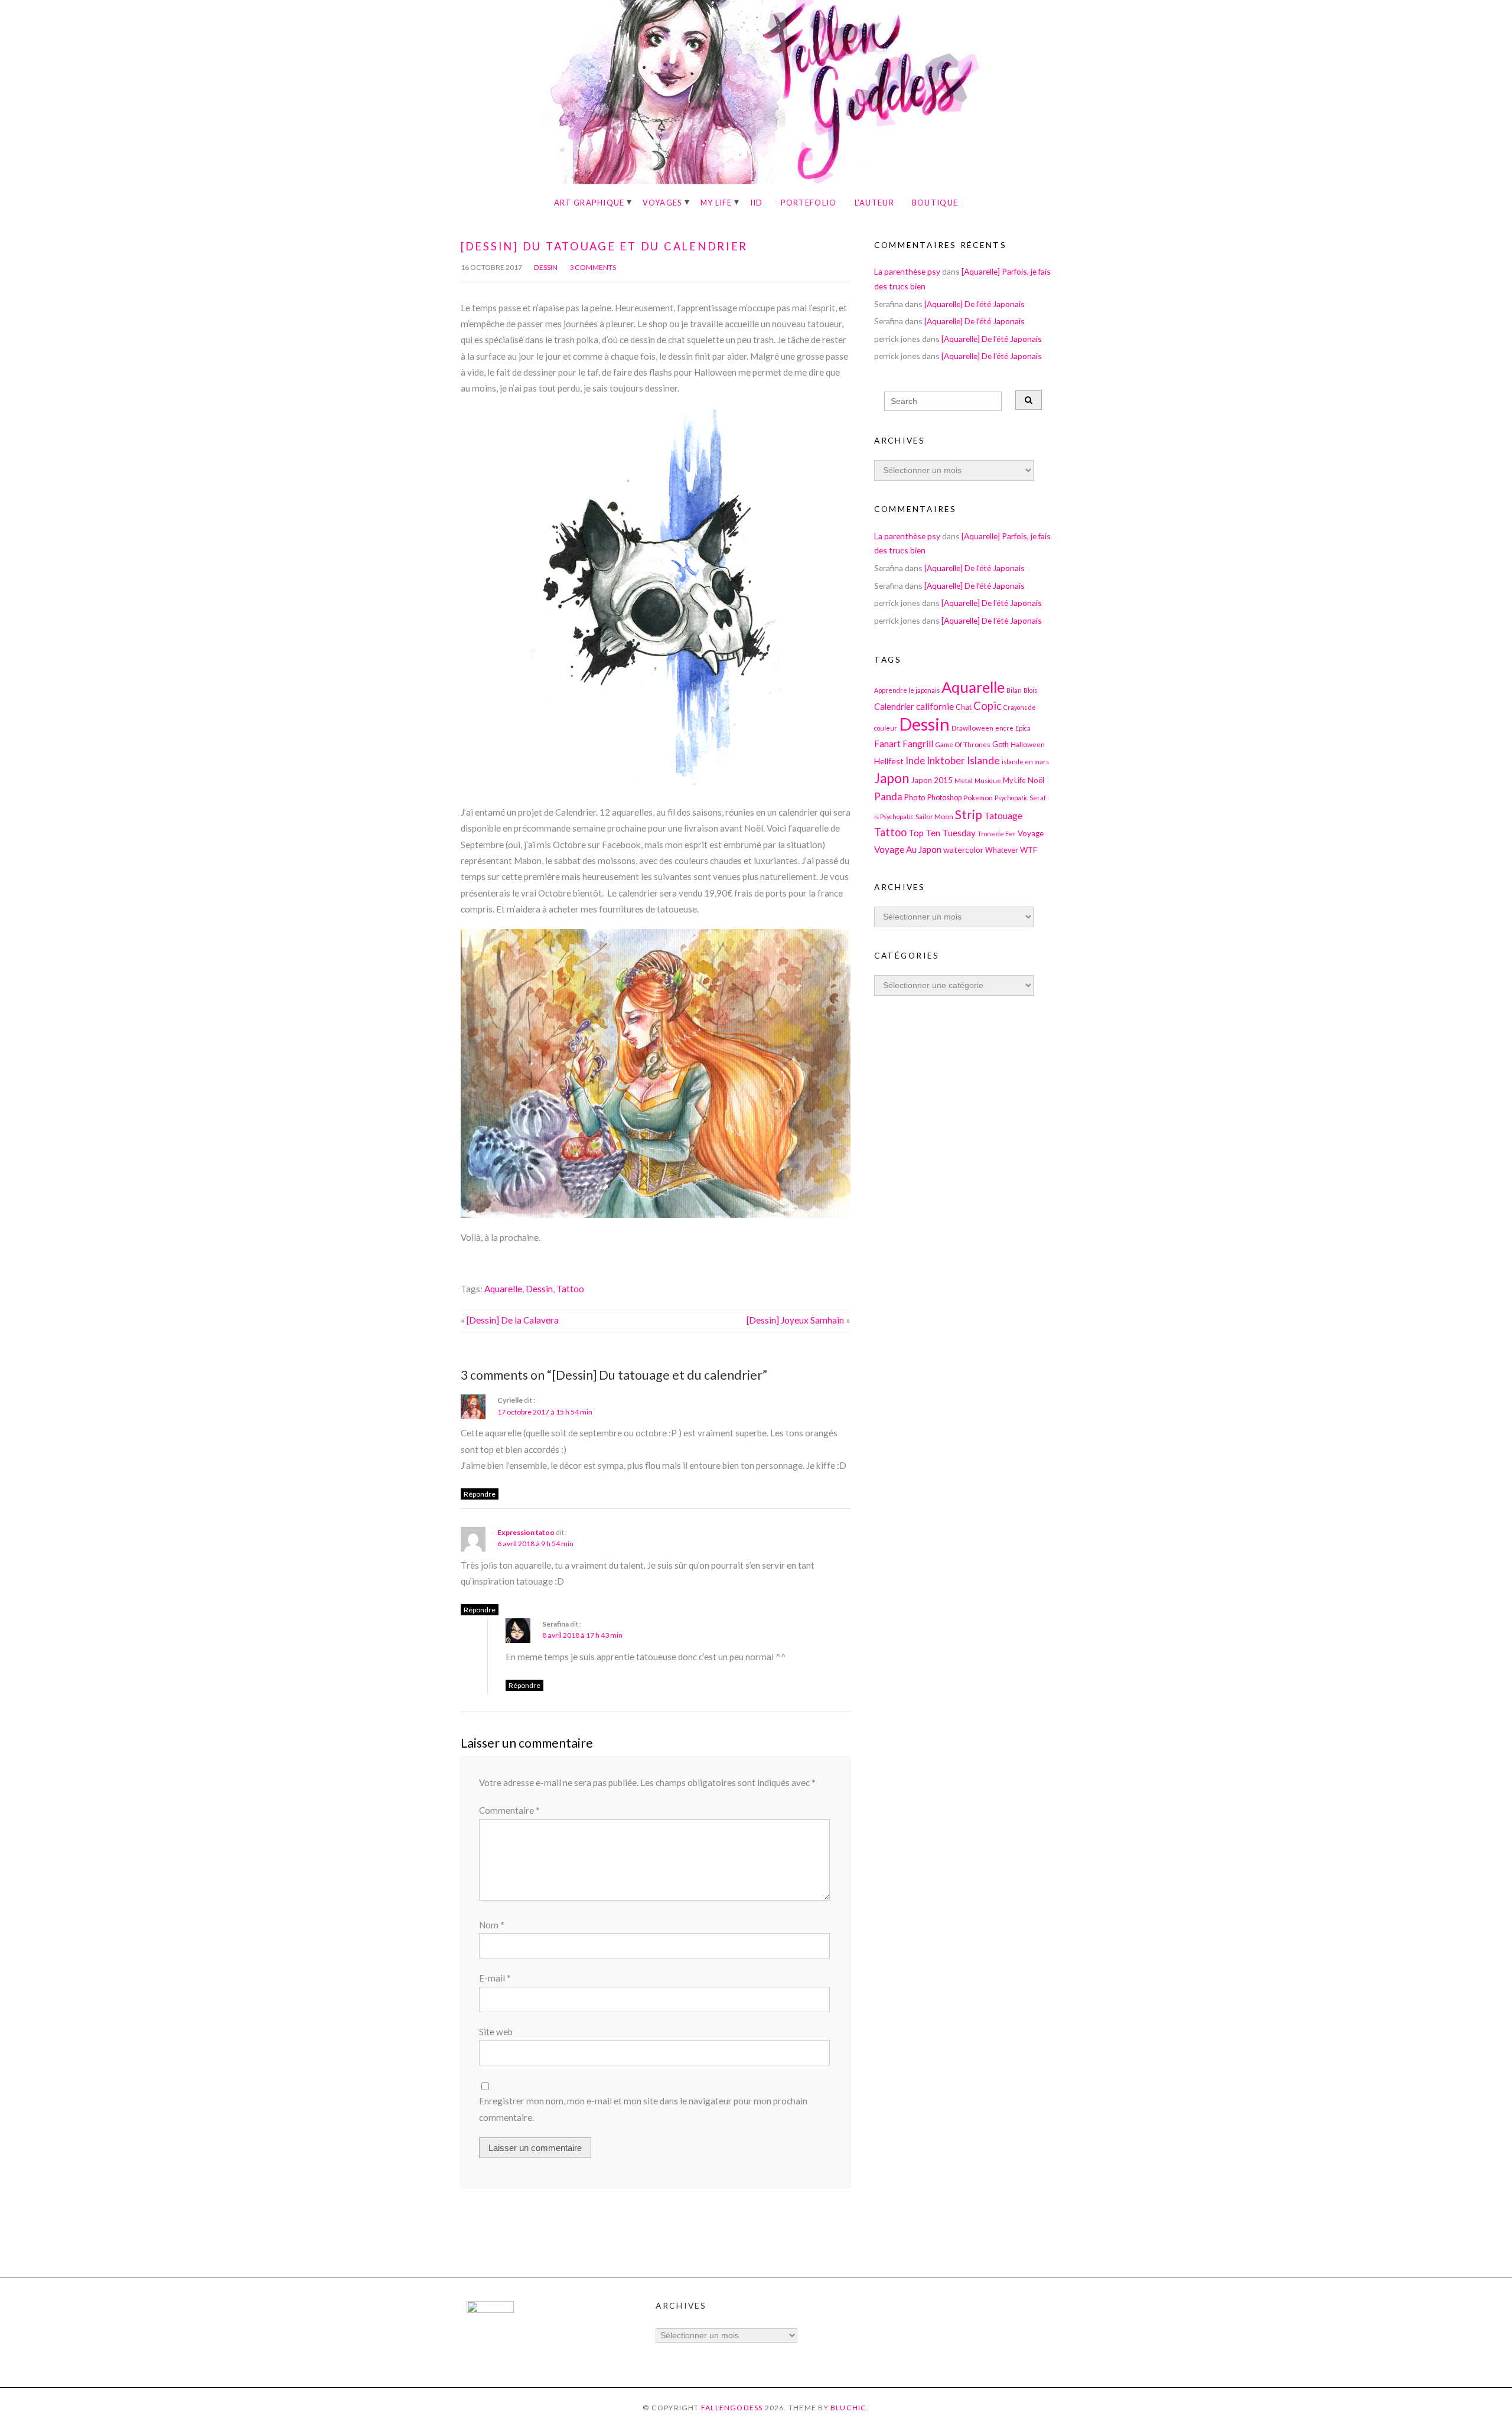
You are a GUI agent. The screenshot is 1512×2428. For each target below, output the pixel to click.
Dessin (546, 267)
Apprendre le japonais (907, 690)
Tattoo (570, 1289)
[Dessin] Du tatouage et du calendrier (604, 246)
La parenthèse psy (907, 271)
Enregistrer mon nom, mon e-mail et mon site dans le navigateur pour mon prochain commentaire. (643, 2109)
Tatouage (1003, 816)
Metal (964, 780)
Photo (915, 797)
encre (1004, 728)
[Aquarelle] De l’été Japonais (975, 304)
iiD (757, 203)
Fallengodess (732, 2408)
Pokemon (978, 797)
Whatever (1002, 850)
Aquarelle (503, 1289)
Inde (915, 760)
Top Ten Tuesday (942, 833)
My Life (716, 203)
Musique (988, 780)
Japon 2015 (932, 780)
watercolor (963, 850)
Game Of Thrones (963, 744)
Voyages (663, 203)
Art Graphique (589, 203)
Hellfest (889, 761)
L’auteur (874, 203)
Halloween (1028, 744)
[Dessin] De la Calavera (513, 1320)
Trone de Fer (997, 834)
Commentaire (509, 1810)
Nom (492, 1925)
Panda (888, 796)
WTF (1029, 850)
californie (935, 706)
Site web (496, 2032)
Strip (969, 814)
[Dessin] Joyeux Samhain (795, 1320)
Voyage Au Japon (908, 849)
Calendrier (894, 707)
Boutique (935, 203)
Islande (983, 760)
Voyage (1031, 833)
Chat (964, 707)
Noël (1036, 780)
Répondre (480, 1494)
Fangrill (918, 744)
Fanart (887, 744)
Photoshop (944, 798)
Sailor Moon (934, 816)
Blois (1030, 690)
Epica (1023, 728)
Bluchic (849, 2408)
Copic (988, 706)
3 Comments (593, 267)
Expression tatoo (526, 1532)
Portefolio (809, 203)
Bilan (1014, 690)
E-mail (495, 1978)
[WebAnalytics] (490, 2310)
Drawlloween (972, 728)
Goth (1001, 744)
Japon (892, 778)
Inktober (946, 760)
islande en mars (1025, 762)
